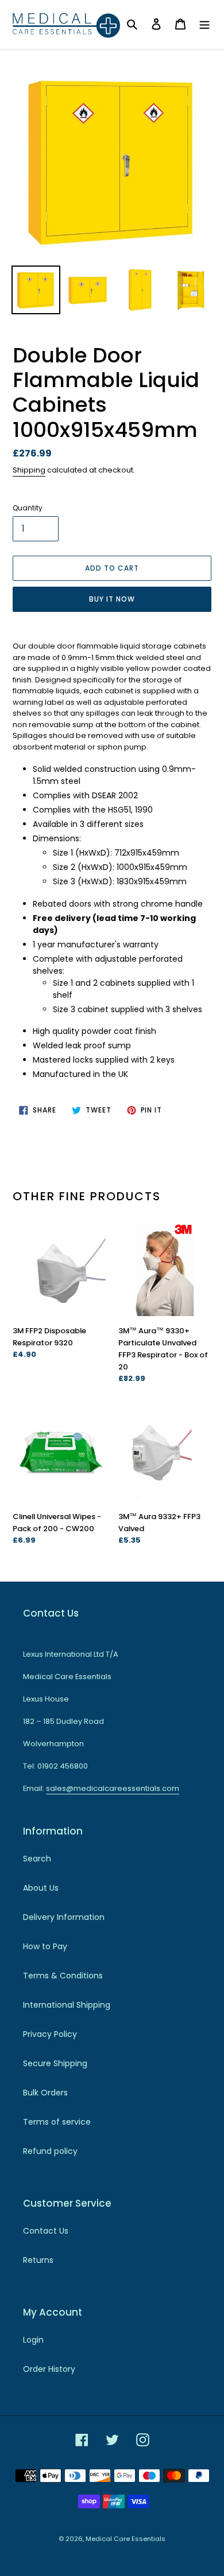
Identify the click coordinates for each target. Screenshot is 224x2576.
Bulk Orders (45, 2093)
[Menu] (204, 24)
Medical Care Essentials (125, 2539)
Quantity (28, 508)
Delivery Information (64, 1917)
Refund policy (50, 2151)
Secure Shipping (55, 2063)
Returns (38, 2260)
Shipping (29, 470)
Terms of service (57, 2122)
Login (33, 2340)
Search (37, 1859)
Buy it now (112, 599)
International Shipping (67, 2005)
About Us (41, 1888)
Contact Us (46, 2231)
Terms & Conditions (63, 1976)
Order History (49, 2369)
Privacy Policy (50, 2034)
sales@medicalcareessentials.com (113, 1788)
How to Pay (45, 1946)
